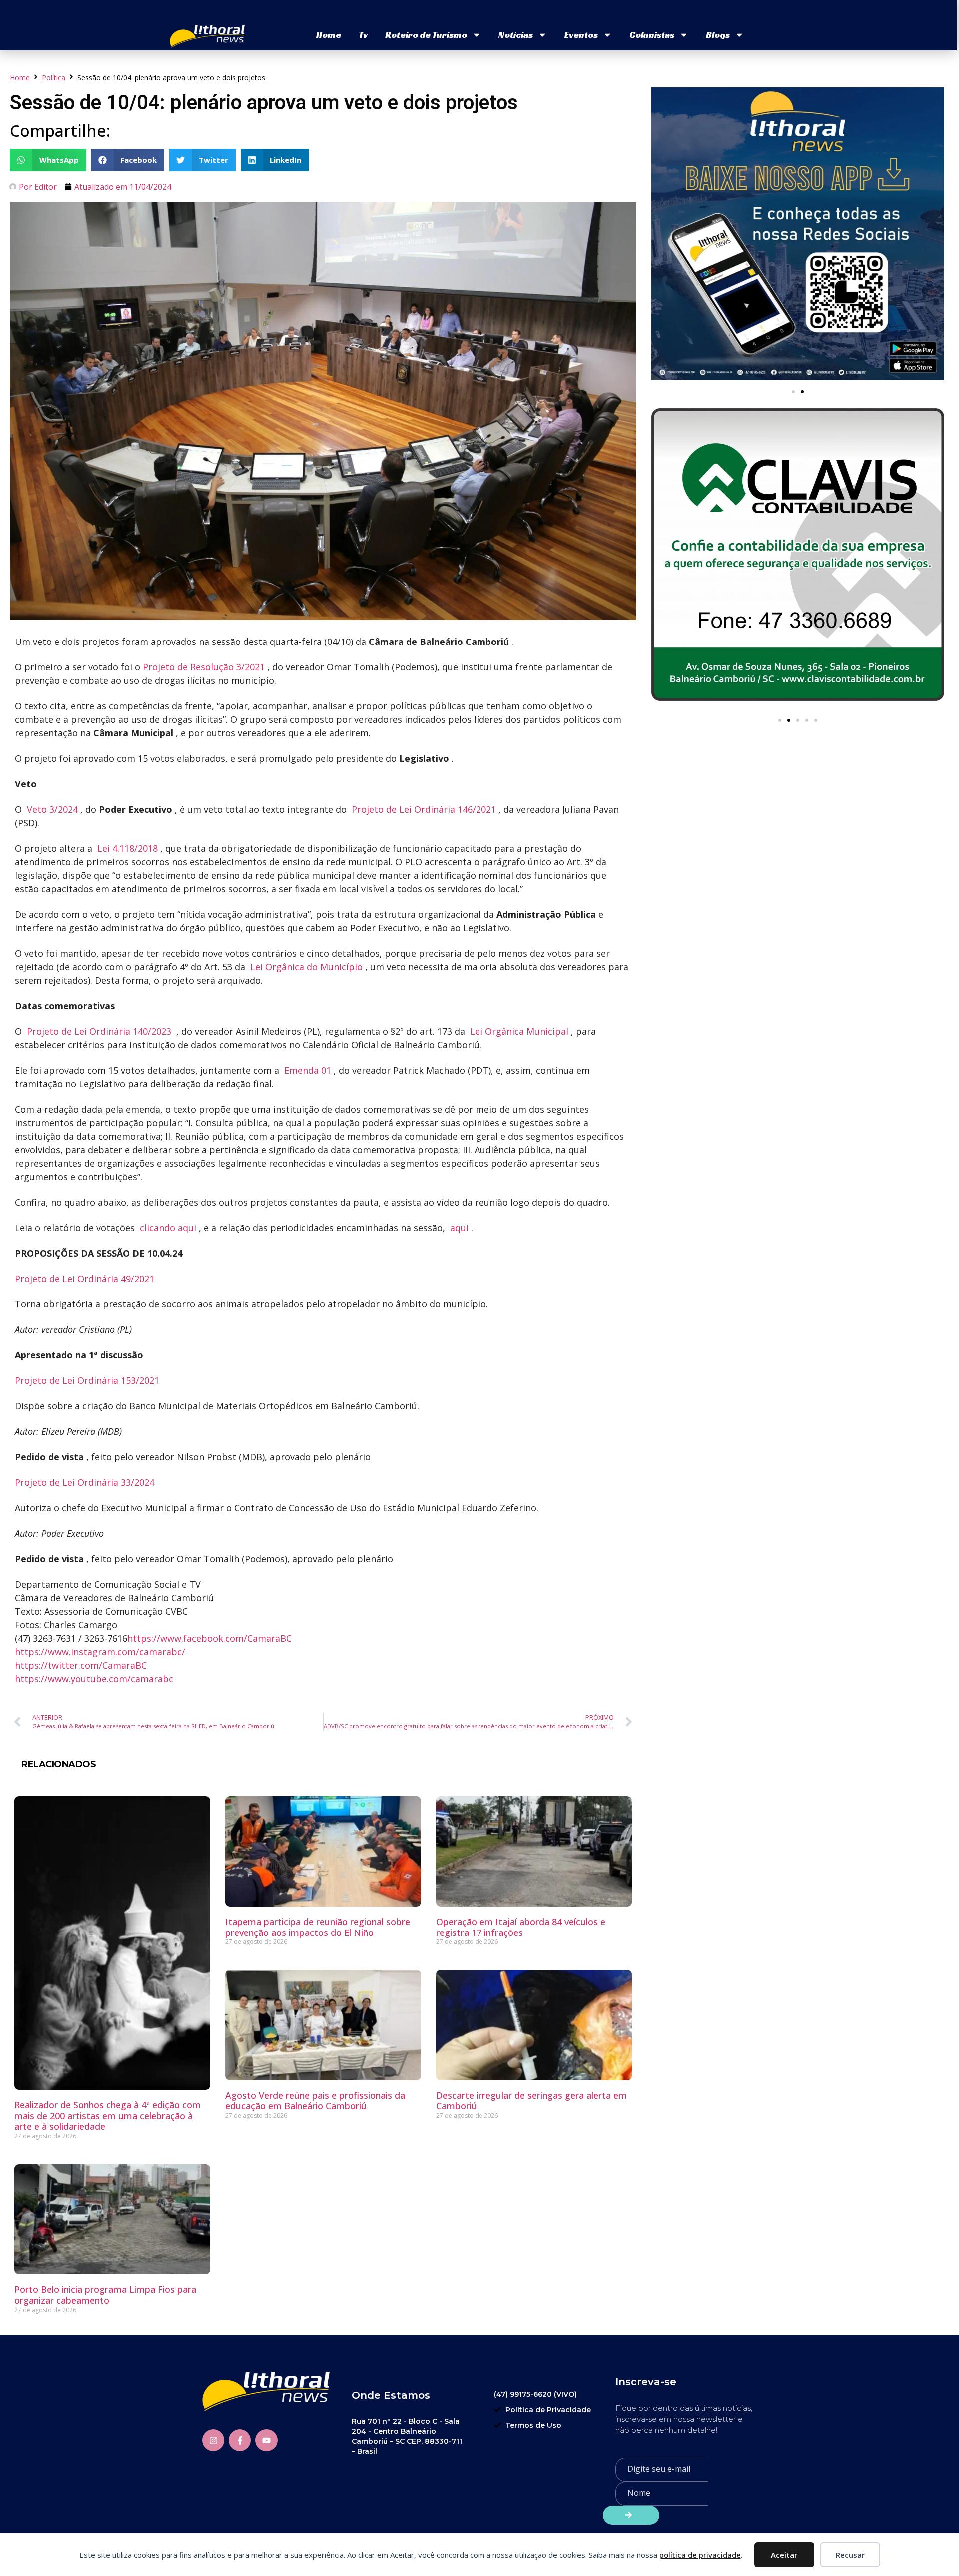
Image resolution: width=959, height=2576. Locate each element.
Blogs (718, 35)
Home (329, 35)
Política (54, 78)
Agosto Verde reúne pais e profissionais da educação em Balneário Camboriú (315, 2101)
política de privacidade (700, 2555)
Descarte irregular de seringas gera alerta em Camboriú (531, 2101)
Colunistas (652, 35)
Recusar (850, 2555)
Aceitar (784, 2555)
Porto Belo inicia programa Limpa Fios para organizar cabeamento (105, 2295)
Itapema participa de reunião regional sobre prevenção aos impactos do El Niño (318, 1927)
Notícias (516, 35)
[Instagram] (213, 2440)
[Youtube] (266, 2440)
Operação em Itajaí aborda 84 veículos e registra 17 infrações (521, 1927)
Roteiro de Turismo (426, 35)
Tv (363, 35)
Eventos (581, 35)
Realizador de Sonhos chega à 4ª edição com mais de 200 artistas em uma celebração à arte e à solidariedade (108, 2116)
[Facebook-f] (240, 2440)
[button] (48, 160)
